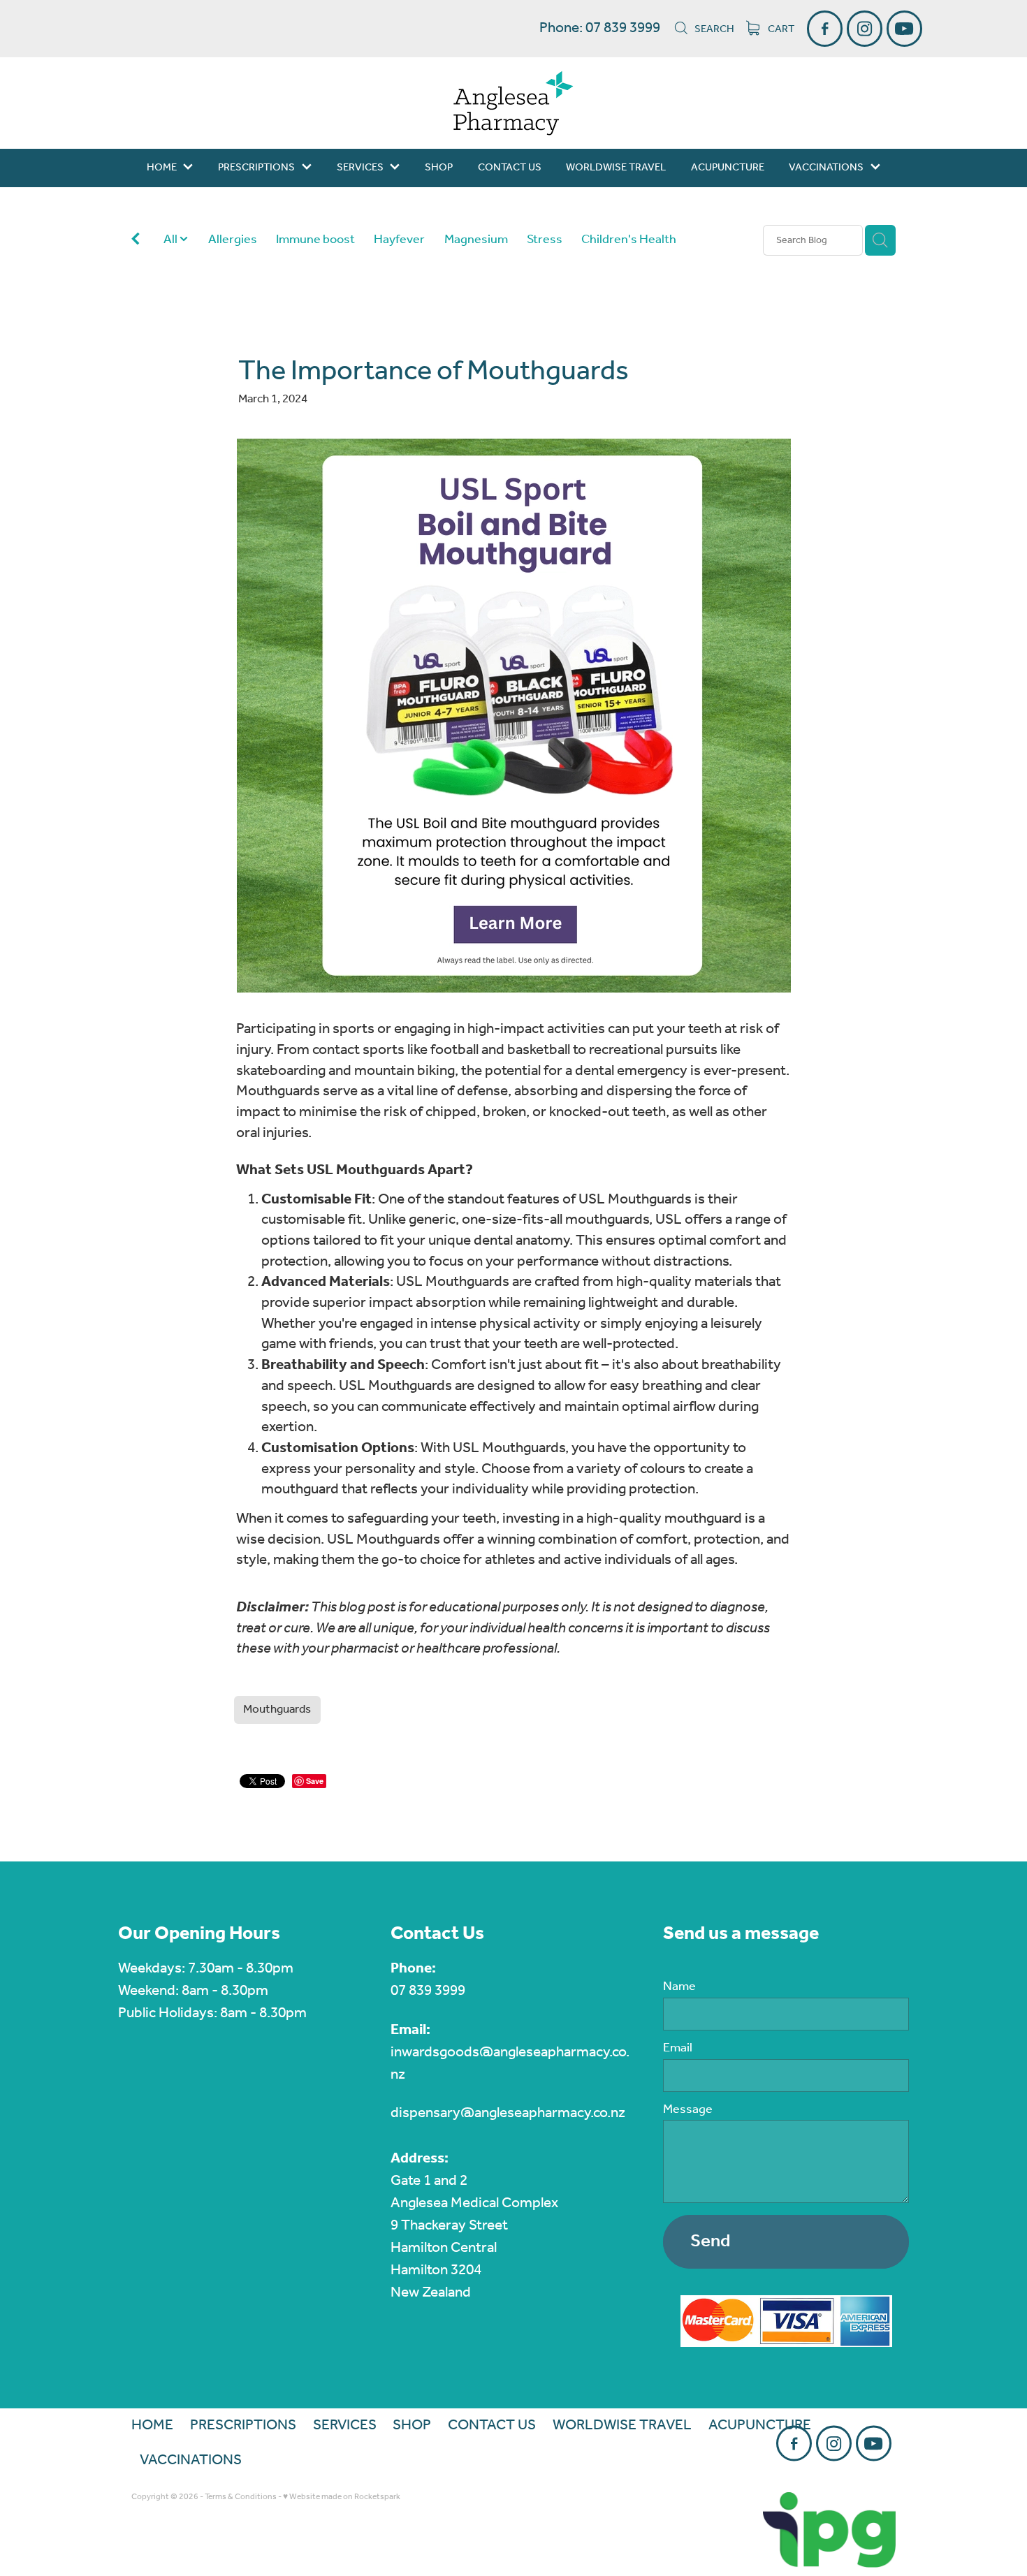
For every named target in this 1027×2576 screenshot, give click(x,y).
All (172, 240)
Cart (780, 29)
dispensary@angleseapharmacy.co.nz (508, 2113)
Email (678, 2049)
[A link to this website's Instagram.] (865, 28)
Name (679, 1987)
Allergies (233, 240)
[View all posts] (136, 241)
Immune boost (315, 240)
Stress (545, 240)
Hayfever (399, 240)
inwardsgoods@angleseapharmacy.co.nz (510, 2064)
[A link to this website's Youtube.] (904, 28)
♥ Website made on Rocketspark (342, 2497)
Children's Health (629, 240)
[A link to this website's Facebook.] (825, 28)
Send (710, 2241)
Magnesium (476, 240)
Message (688, 2110)
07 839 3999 (428, 1991)
